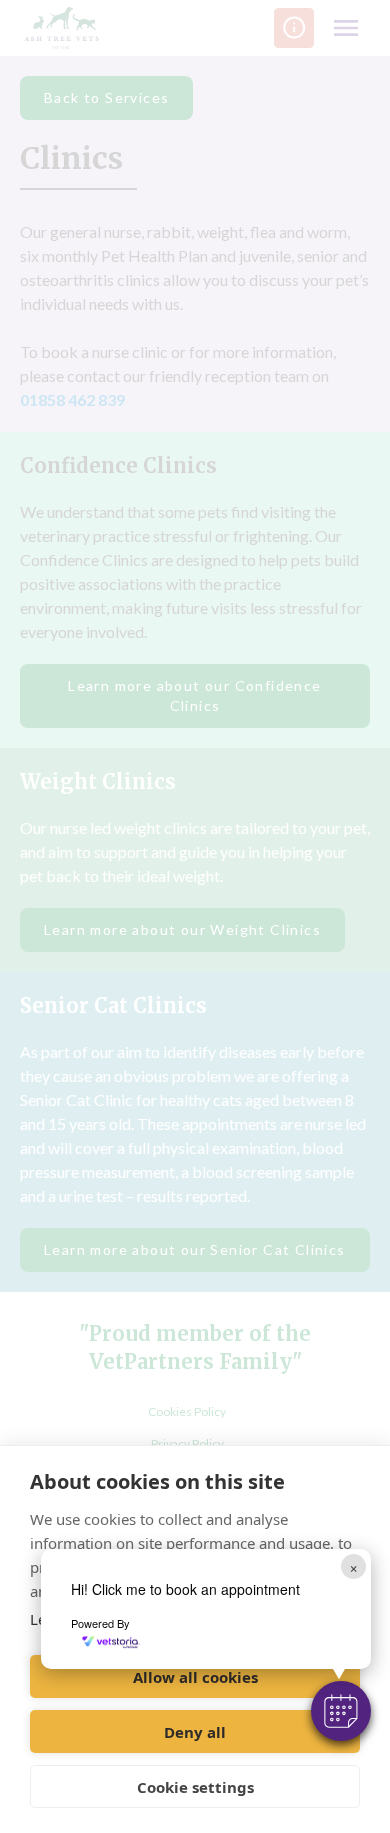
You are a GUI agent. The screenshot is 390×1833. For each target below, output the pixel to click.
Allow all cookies (195, 1677)
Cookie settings (195, 1787)
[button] (341, 1711)
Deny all (195, 1732)
